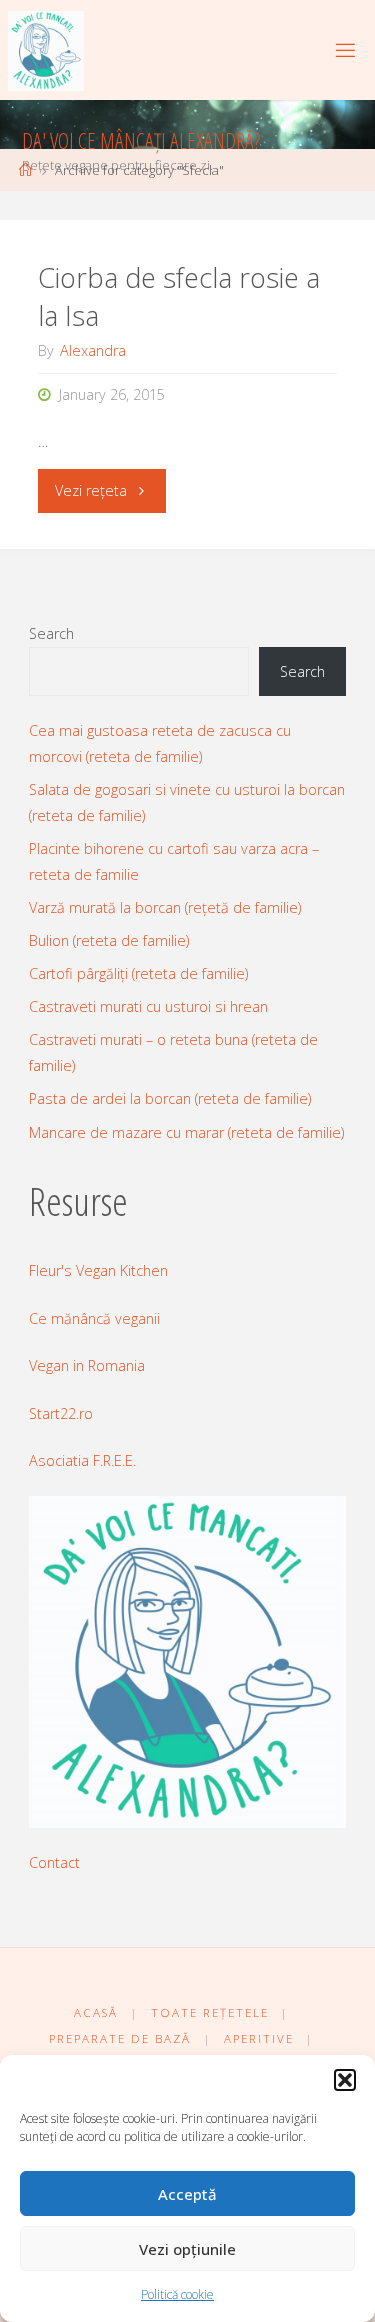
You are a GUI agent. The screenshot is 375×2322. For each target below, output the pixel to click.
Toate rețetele (210, 2012)
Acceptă (187, 2194)
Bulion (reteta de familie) (109, 940)
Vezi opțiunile (187, 2249)
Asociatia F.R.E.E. (82, 1460)
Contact (54, 1862)
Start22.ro (61, 1413)
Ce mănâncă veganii (94, 1318)
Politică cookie (177, 2294)
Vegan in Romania (87, 1365)
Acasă (96, 2012)
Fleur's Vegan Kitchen (98, 1270)
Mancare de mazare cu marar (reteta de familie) (186, 1132)
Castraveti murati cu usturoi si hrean (148, 1006)
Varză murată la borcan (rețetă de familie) (165, 907)
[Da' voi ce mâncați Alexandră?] (46, 49)
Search (51, 633)
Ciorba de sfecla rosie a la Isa (179, 296)
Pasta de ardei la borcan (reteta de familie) (170, 1098)
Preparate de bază (120, 2038)
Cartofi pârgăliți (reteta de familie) (138, 973)
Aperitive (259, 2038)
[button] (345, 2080)
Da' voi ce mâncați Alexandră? (141, 140)
